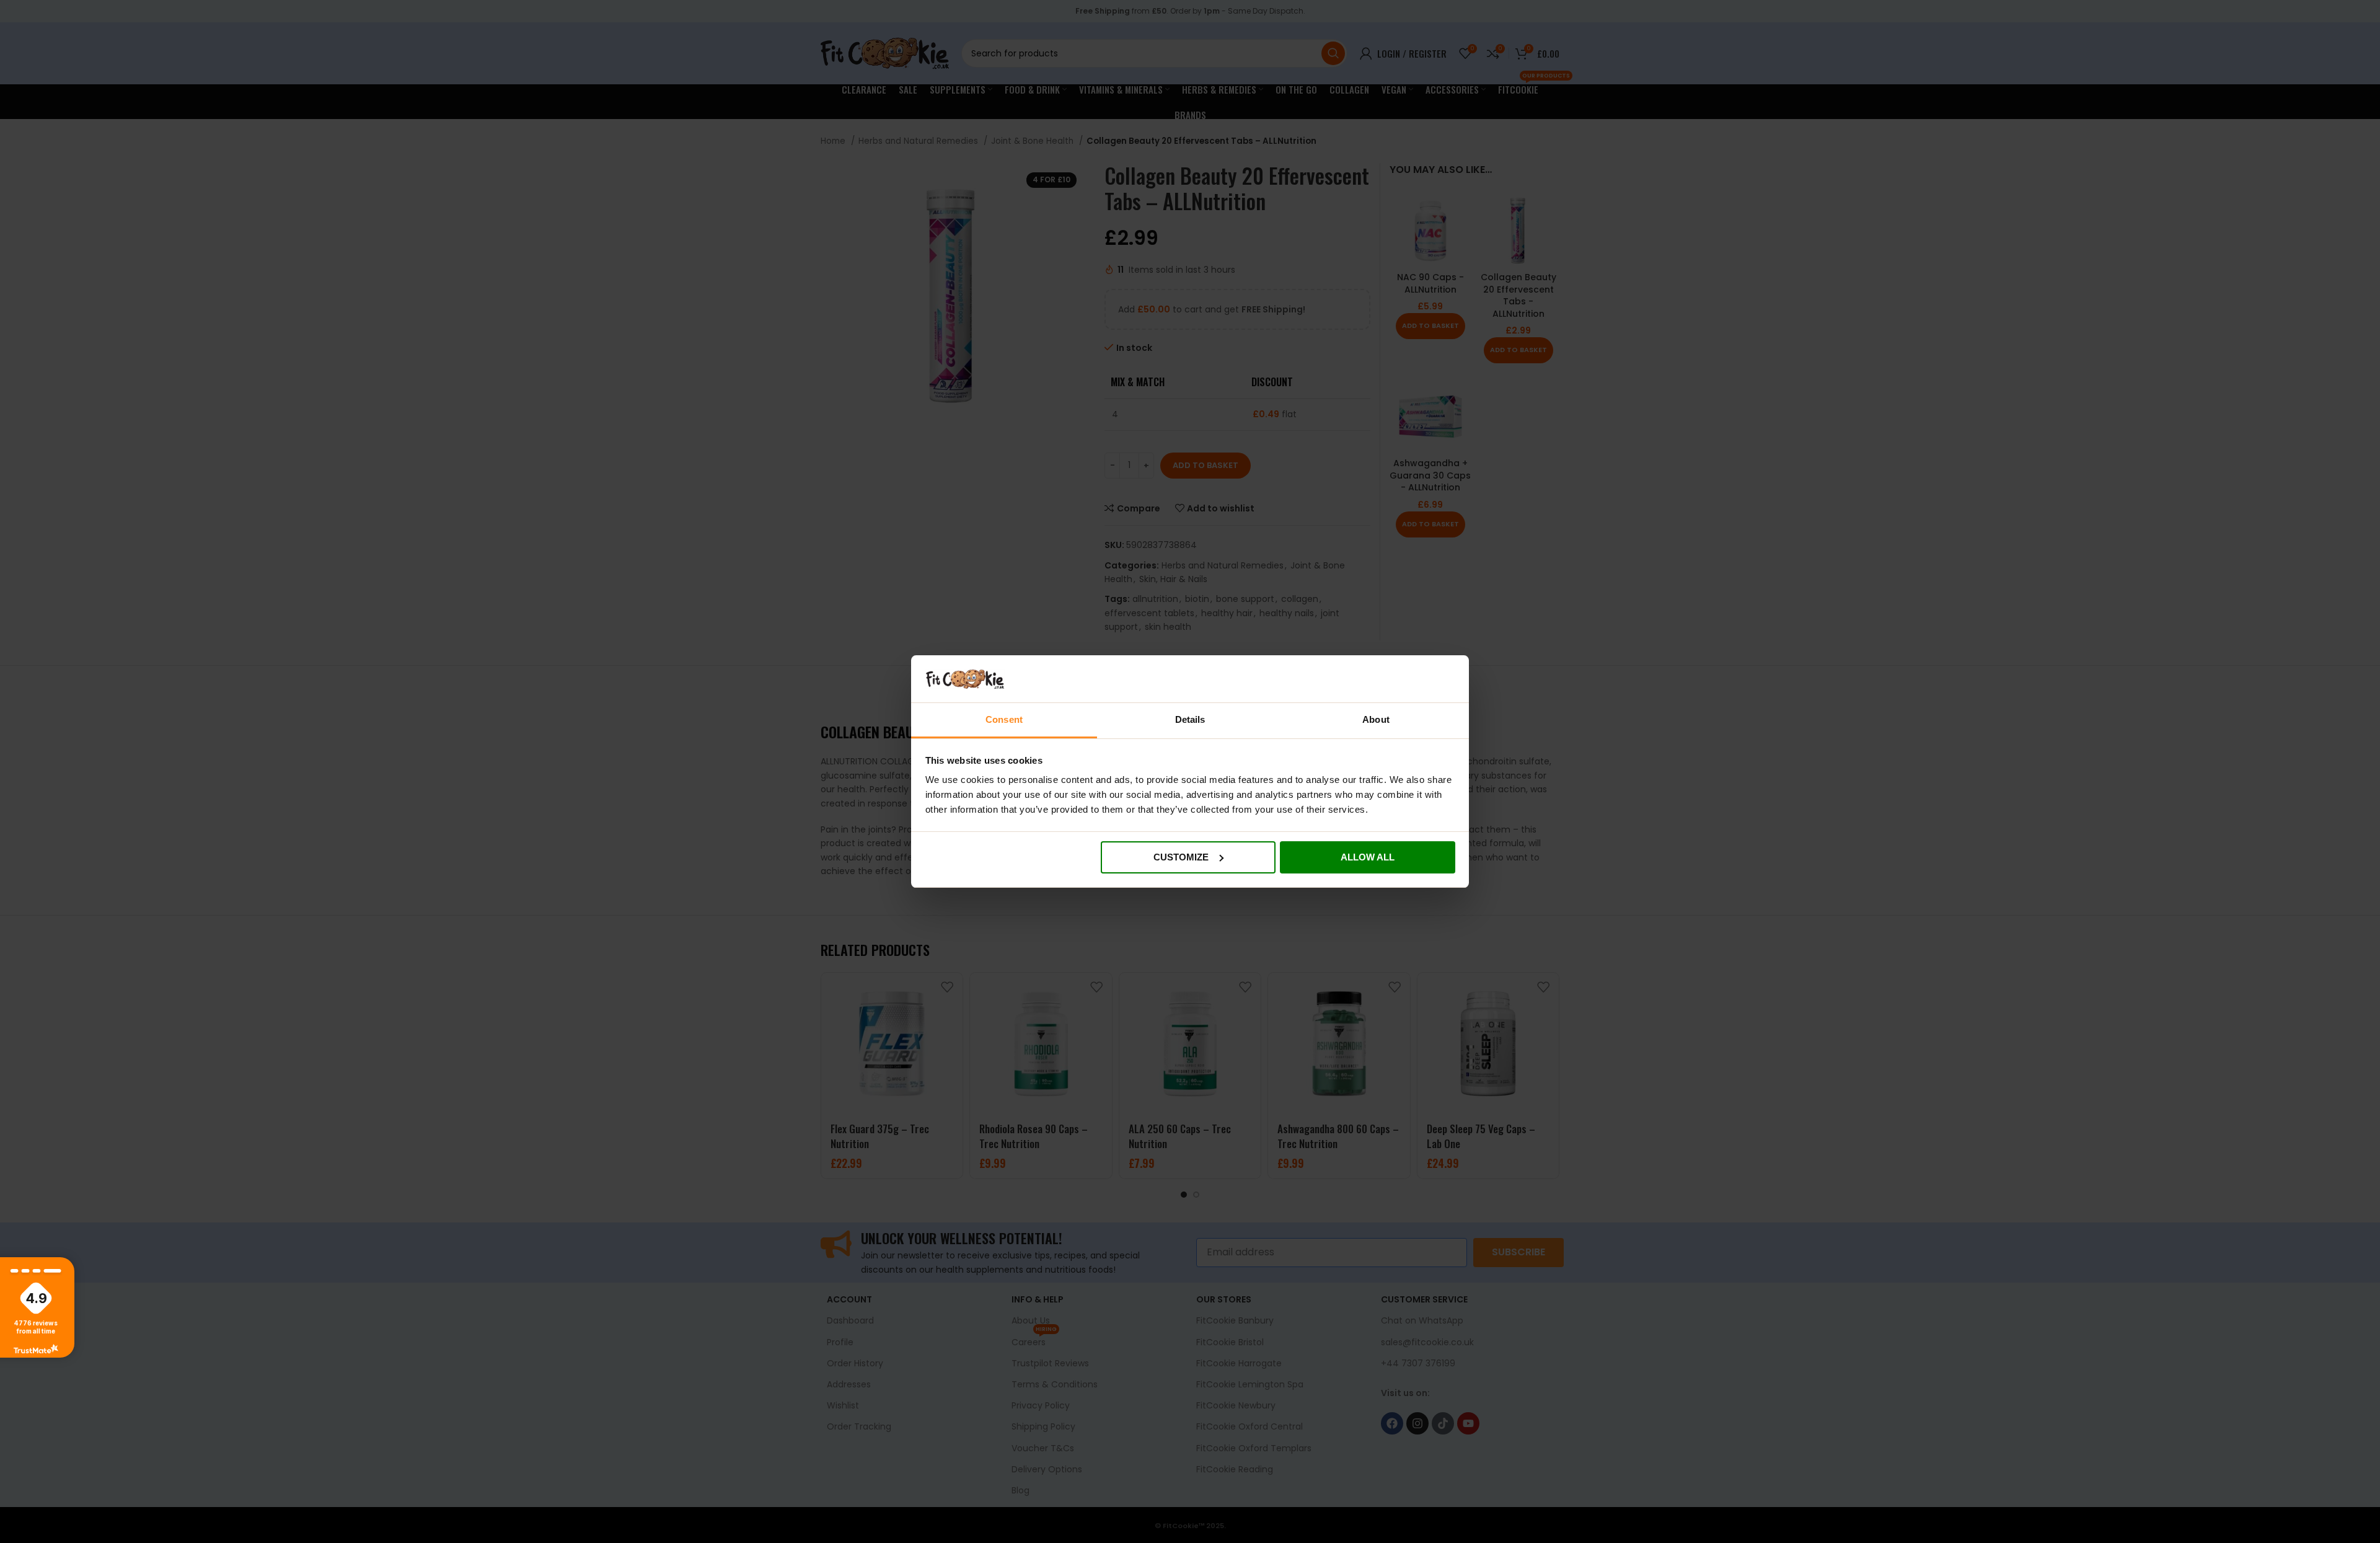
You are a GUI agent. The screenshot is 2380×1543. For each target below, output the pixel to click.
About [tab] (1376, 719)
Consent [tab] (1004, 719)
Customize (1181, 857)
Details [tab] (1190, 719)
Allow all (1368, 857)
